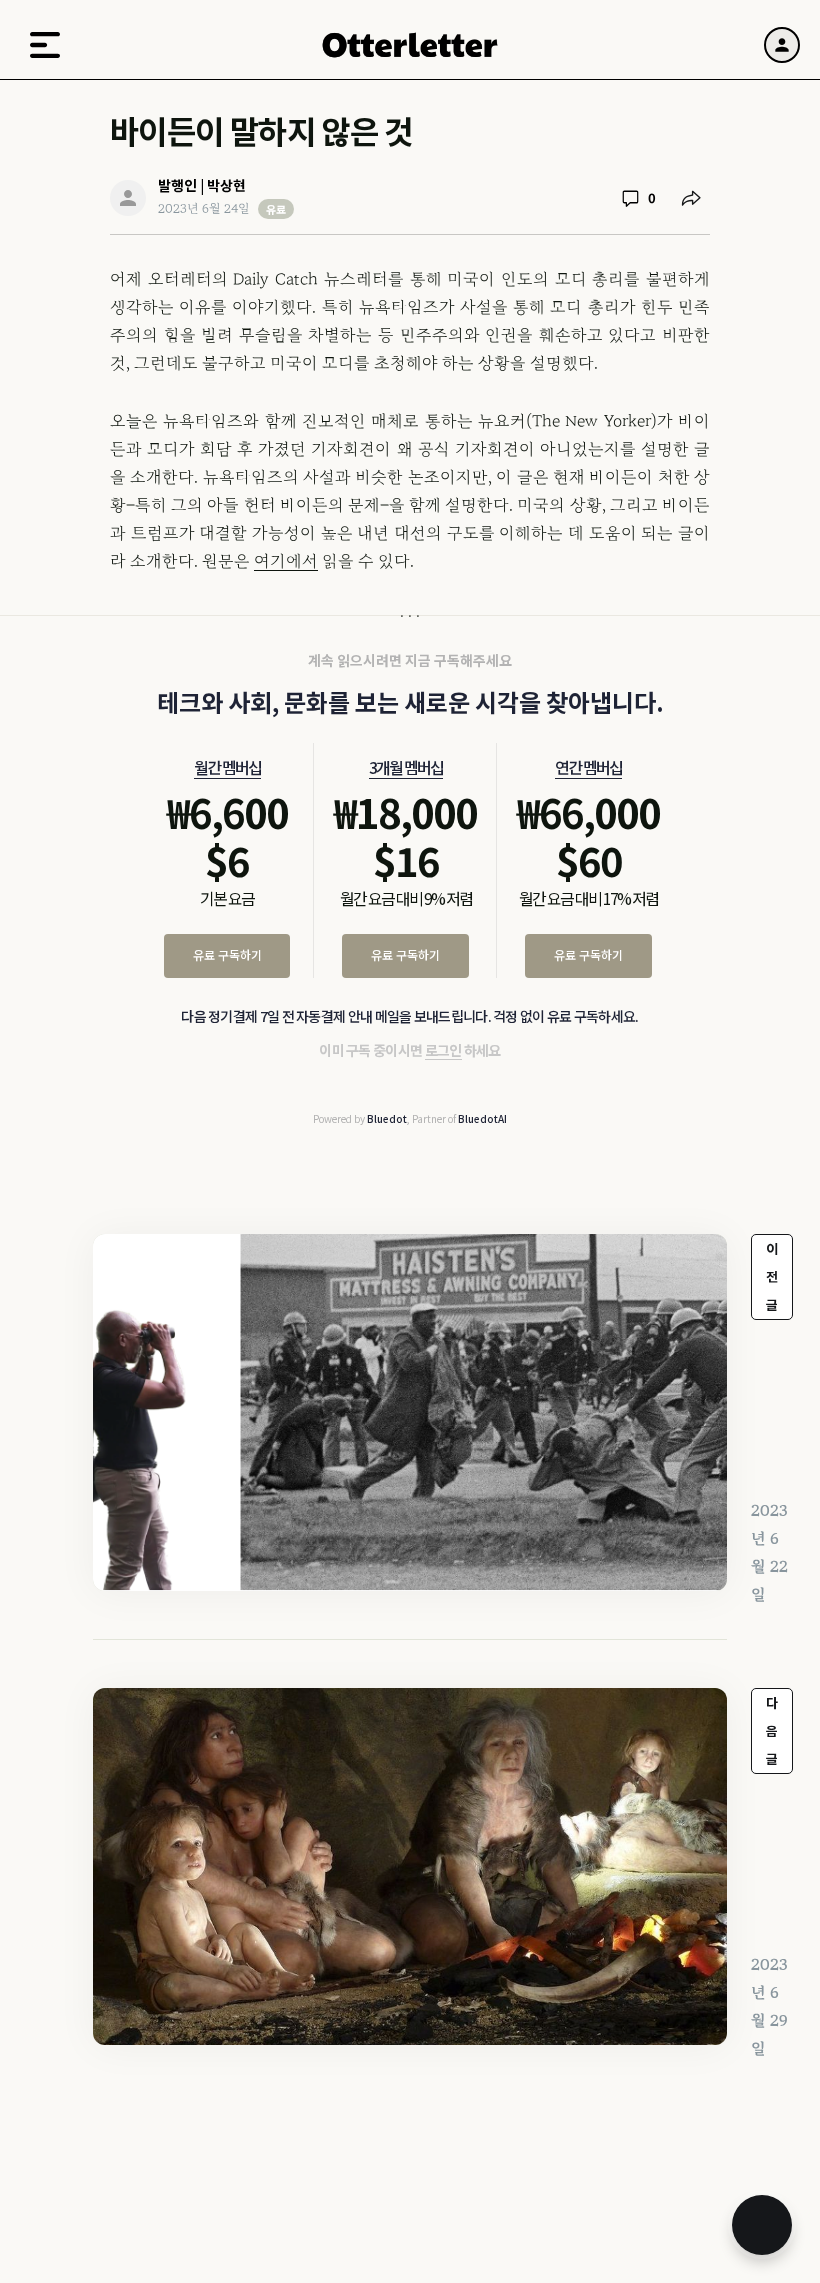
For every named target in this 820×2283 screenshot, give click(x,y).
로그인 (443, 1050)
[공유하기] (691, 198)
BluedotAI (482, 1118)
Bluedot (387, 1118)
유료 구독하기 (227, 954)
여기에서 (286, 561)
